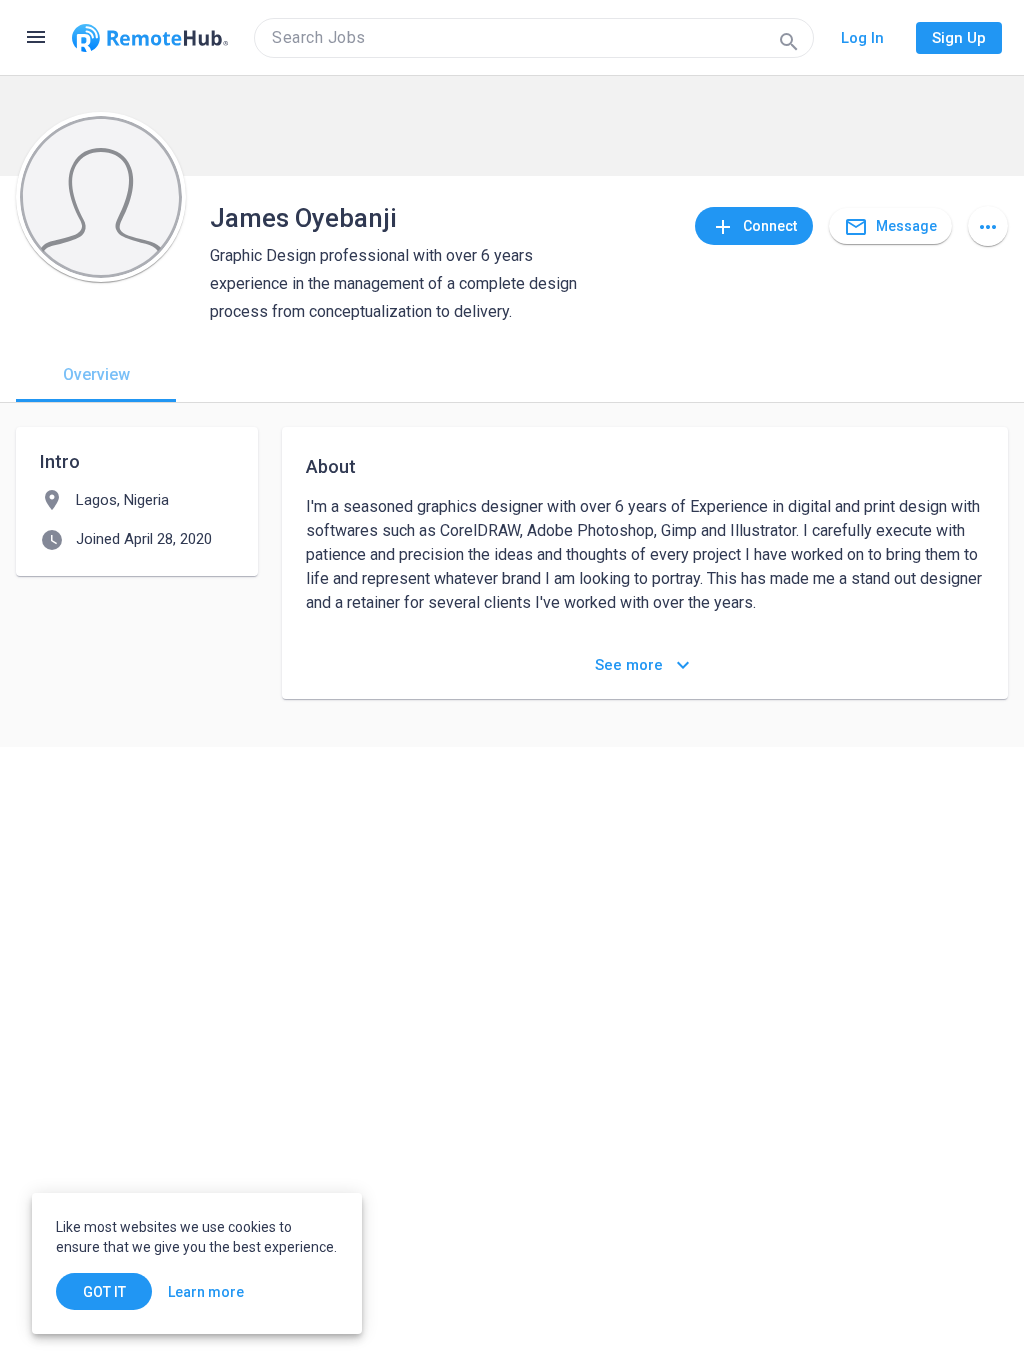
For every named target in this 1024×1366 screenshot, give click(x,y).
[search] (534, 38)
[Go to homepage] (150, 38)
